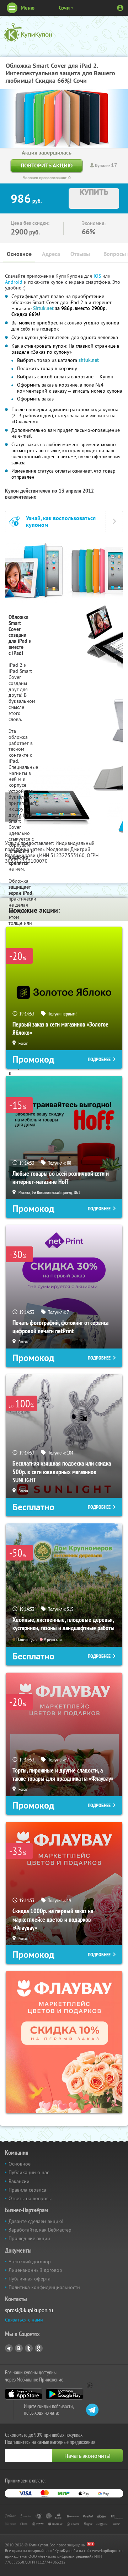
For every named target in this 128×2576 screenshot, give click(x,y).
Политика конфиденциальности (44, 2287)
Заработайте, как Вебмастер (40, 2230)
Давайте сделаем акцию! (36, 2221)
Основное (19, 254)
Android (14, 282)
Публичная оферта (30, 2279)
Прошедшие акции (29, 2238)
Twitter (29, 2348)
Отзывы (80, 254)
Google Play (65, 2394)
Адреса (51, 254)
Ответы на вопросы (30, 2198)
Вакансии (19, 2181)
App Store (24, 2394)
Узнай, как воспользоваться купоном (61, 521)
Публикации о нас (29, 2172)
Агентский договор (30, 2262)
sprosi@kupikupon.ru (29, 2310)
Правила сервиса (27, 2190)
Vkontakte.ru (19, 2348)
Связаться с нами (24, 2320)
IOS (98, 276)
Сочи (64, 8)
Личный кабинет (120, 8)
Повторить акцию (47, 165)
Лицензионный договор (35, 2270)
